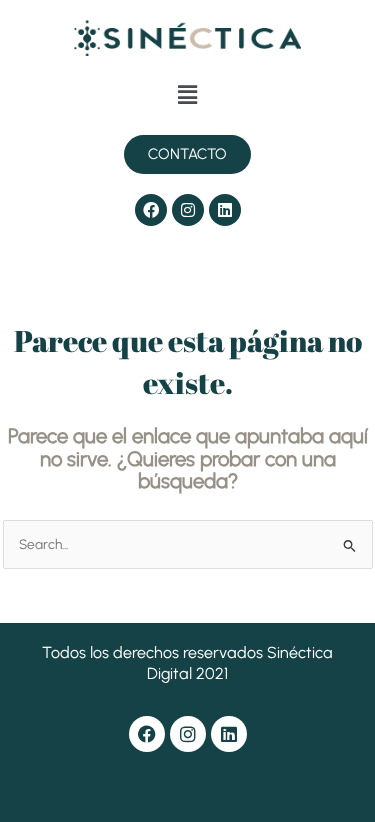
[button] (187, 95)
